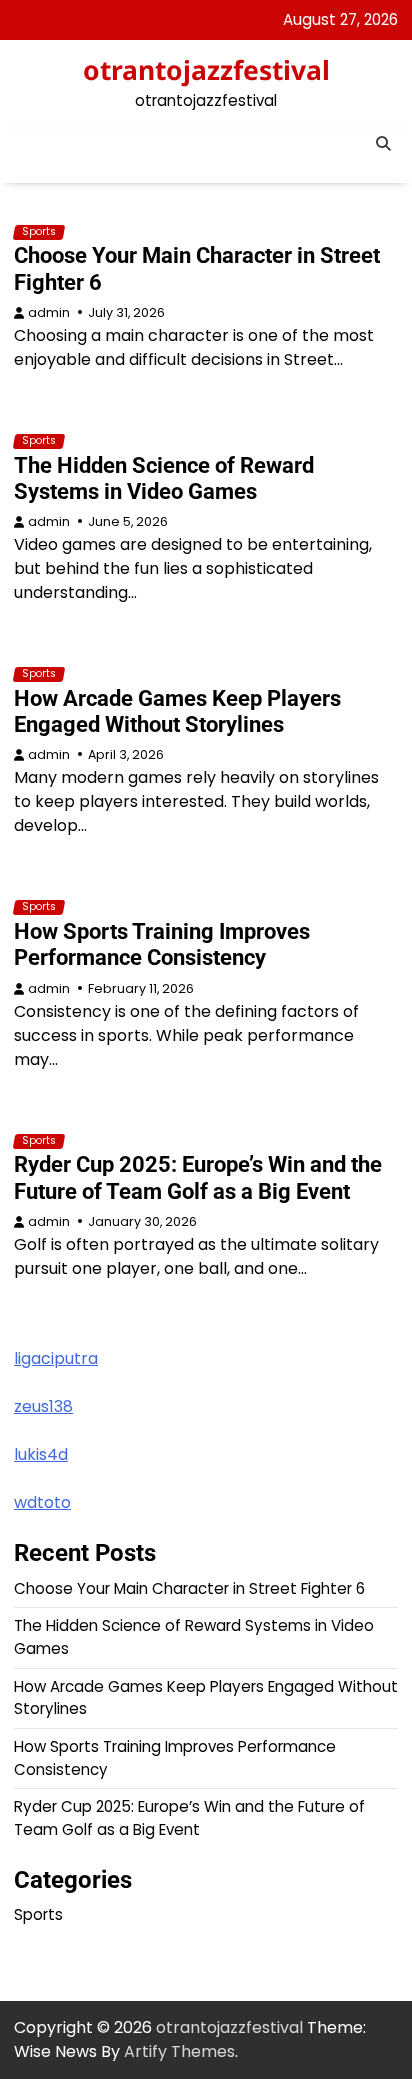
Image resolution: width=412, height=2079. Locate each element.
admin (49, 312)
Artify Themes (179, 2051)
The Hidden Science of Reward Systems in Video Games (164, 478)
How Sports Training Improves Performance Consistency (162, 944)
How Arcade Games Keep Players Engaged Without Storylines (177, 711)
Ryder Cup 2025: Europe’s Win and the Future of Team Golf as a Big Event (198, 1177)
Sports (39, 232)
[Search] (383, 144)
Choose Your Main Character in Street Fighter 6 (189, 1588)
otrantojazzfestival (206, 70)
